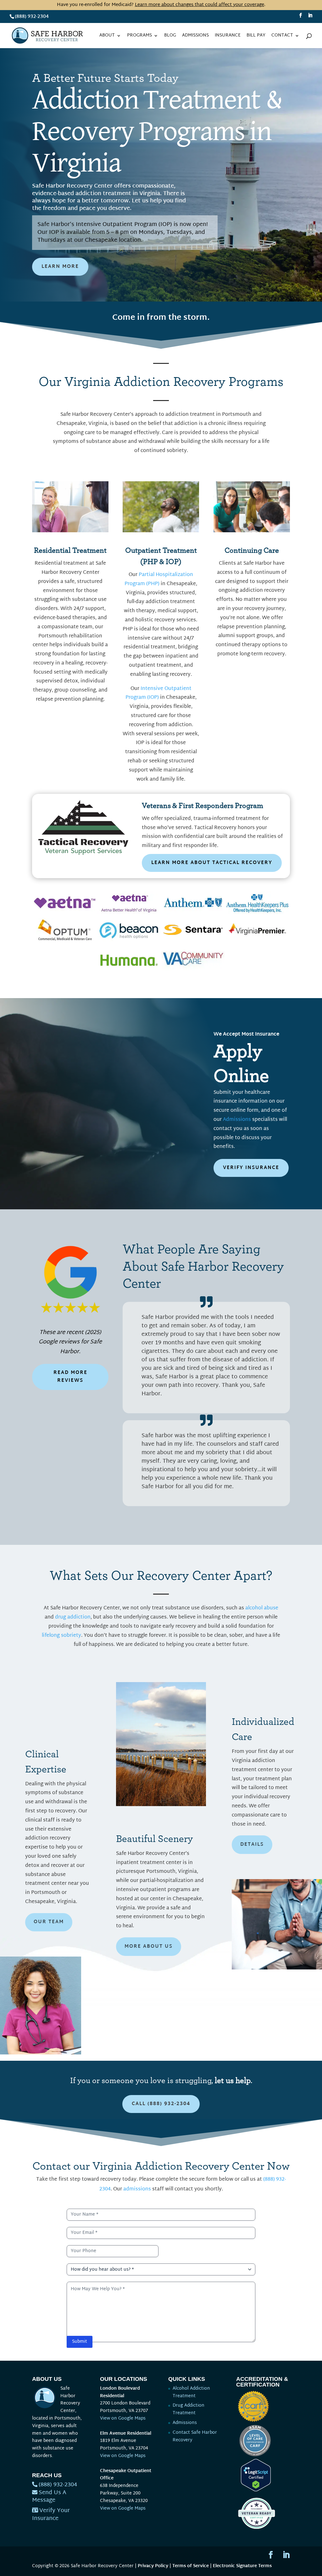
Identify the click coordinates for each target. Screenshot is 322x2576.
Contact (282, 36)
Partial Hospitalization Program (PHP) (159, 579)
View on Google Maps (123, 2418)
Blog (170, 36)
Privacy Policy (153, 2566)
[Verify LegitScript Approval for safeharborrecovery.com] (253, 2490)
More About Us (149, 1947)
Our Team (49, 1922)
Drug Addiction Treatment (189, 2409)
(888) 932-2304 (32, 17)
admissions (137, 2189)
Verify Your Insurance (51, 2515)
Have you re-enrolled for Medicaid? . (161, 5)
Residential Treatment (70, 551)
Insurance (228, 36)
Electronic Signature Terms (242, 2566)
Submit (80, 2342)
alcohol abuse (262, 1608)
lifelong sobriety (61, 1636)
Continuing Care (252, 551)
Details (252, 1845)
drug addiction (73, 1617)
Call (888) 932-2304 (161, 2104)
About (107, 36)
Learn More (60, 267)
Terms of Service (191, 2566)
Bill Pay (256, 36)
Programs (139, 36)
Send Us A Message (49, 2497)
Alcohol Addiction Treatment (191, 2392)
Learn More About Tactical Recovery (212, 863)
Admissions (195, 36)
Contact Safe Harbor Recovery (195, 2436)
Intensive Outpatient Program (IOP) (158, 693)
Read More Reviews (70, 1377)
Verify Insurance (251, 1168)
